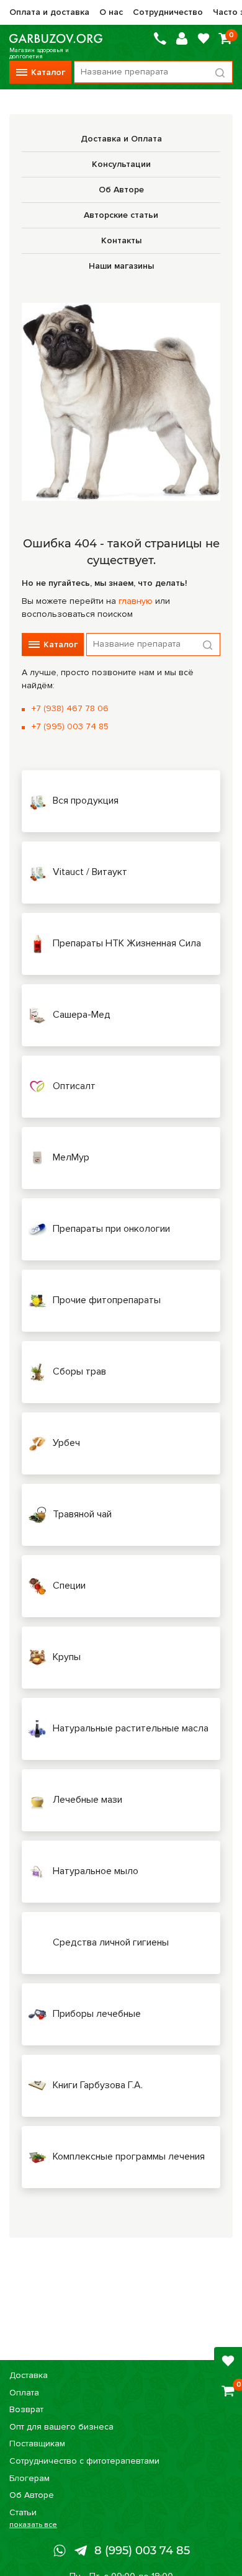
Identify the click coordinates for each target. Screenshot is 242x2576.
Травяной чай (82, 1514)
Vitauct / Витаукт (90, 872)
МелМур (71, 1157)
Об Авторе (121, 190)
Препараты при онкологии (111, 1229)
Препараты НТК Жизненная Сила (127, 943)
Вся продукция (86, 801)
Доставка (29, 2375)
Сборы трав (79, 1371)
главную (136, 601)
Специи (69, 1586)
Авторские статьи (121, 215)
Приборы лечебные (97, 2014)
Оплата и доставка (49, 12)
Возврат (26, 2409)
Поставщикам (37, 2444)
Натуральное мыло (96, 1871)
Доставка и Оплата (121, 139)
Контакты (121, 240)
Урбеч (66, 1443)
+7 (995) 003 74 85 (70, 726)
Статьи (23, 2512)
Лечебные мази (87, 1800)
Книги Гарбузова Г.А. (98, 2085)
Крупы (67, 1657)
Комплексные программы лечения (129, 2156)
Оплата (24, 2393)
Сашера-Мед (82, 1015)
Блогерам (29, 2478)
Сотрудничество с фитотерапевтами (84, 2461)
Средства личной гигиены (111, 1942)
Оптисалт (74, 1086)
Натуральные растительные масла (131, 1728)
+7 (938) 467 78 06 (70, 708)
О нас (111, 12)
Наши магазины (121, 266)
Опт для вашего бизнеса (61, 2427)
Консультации (121, 164)
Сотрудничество (168, 12)
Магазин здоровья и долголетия (56, 38)
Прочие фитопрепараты (107, 1300)
